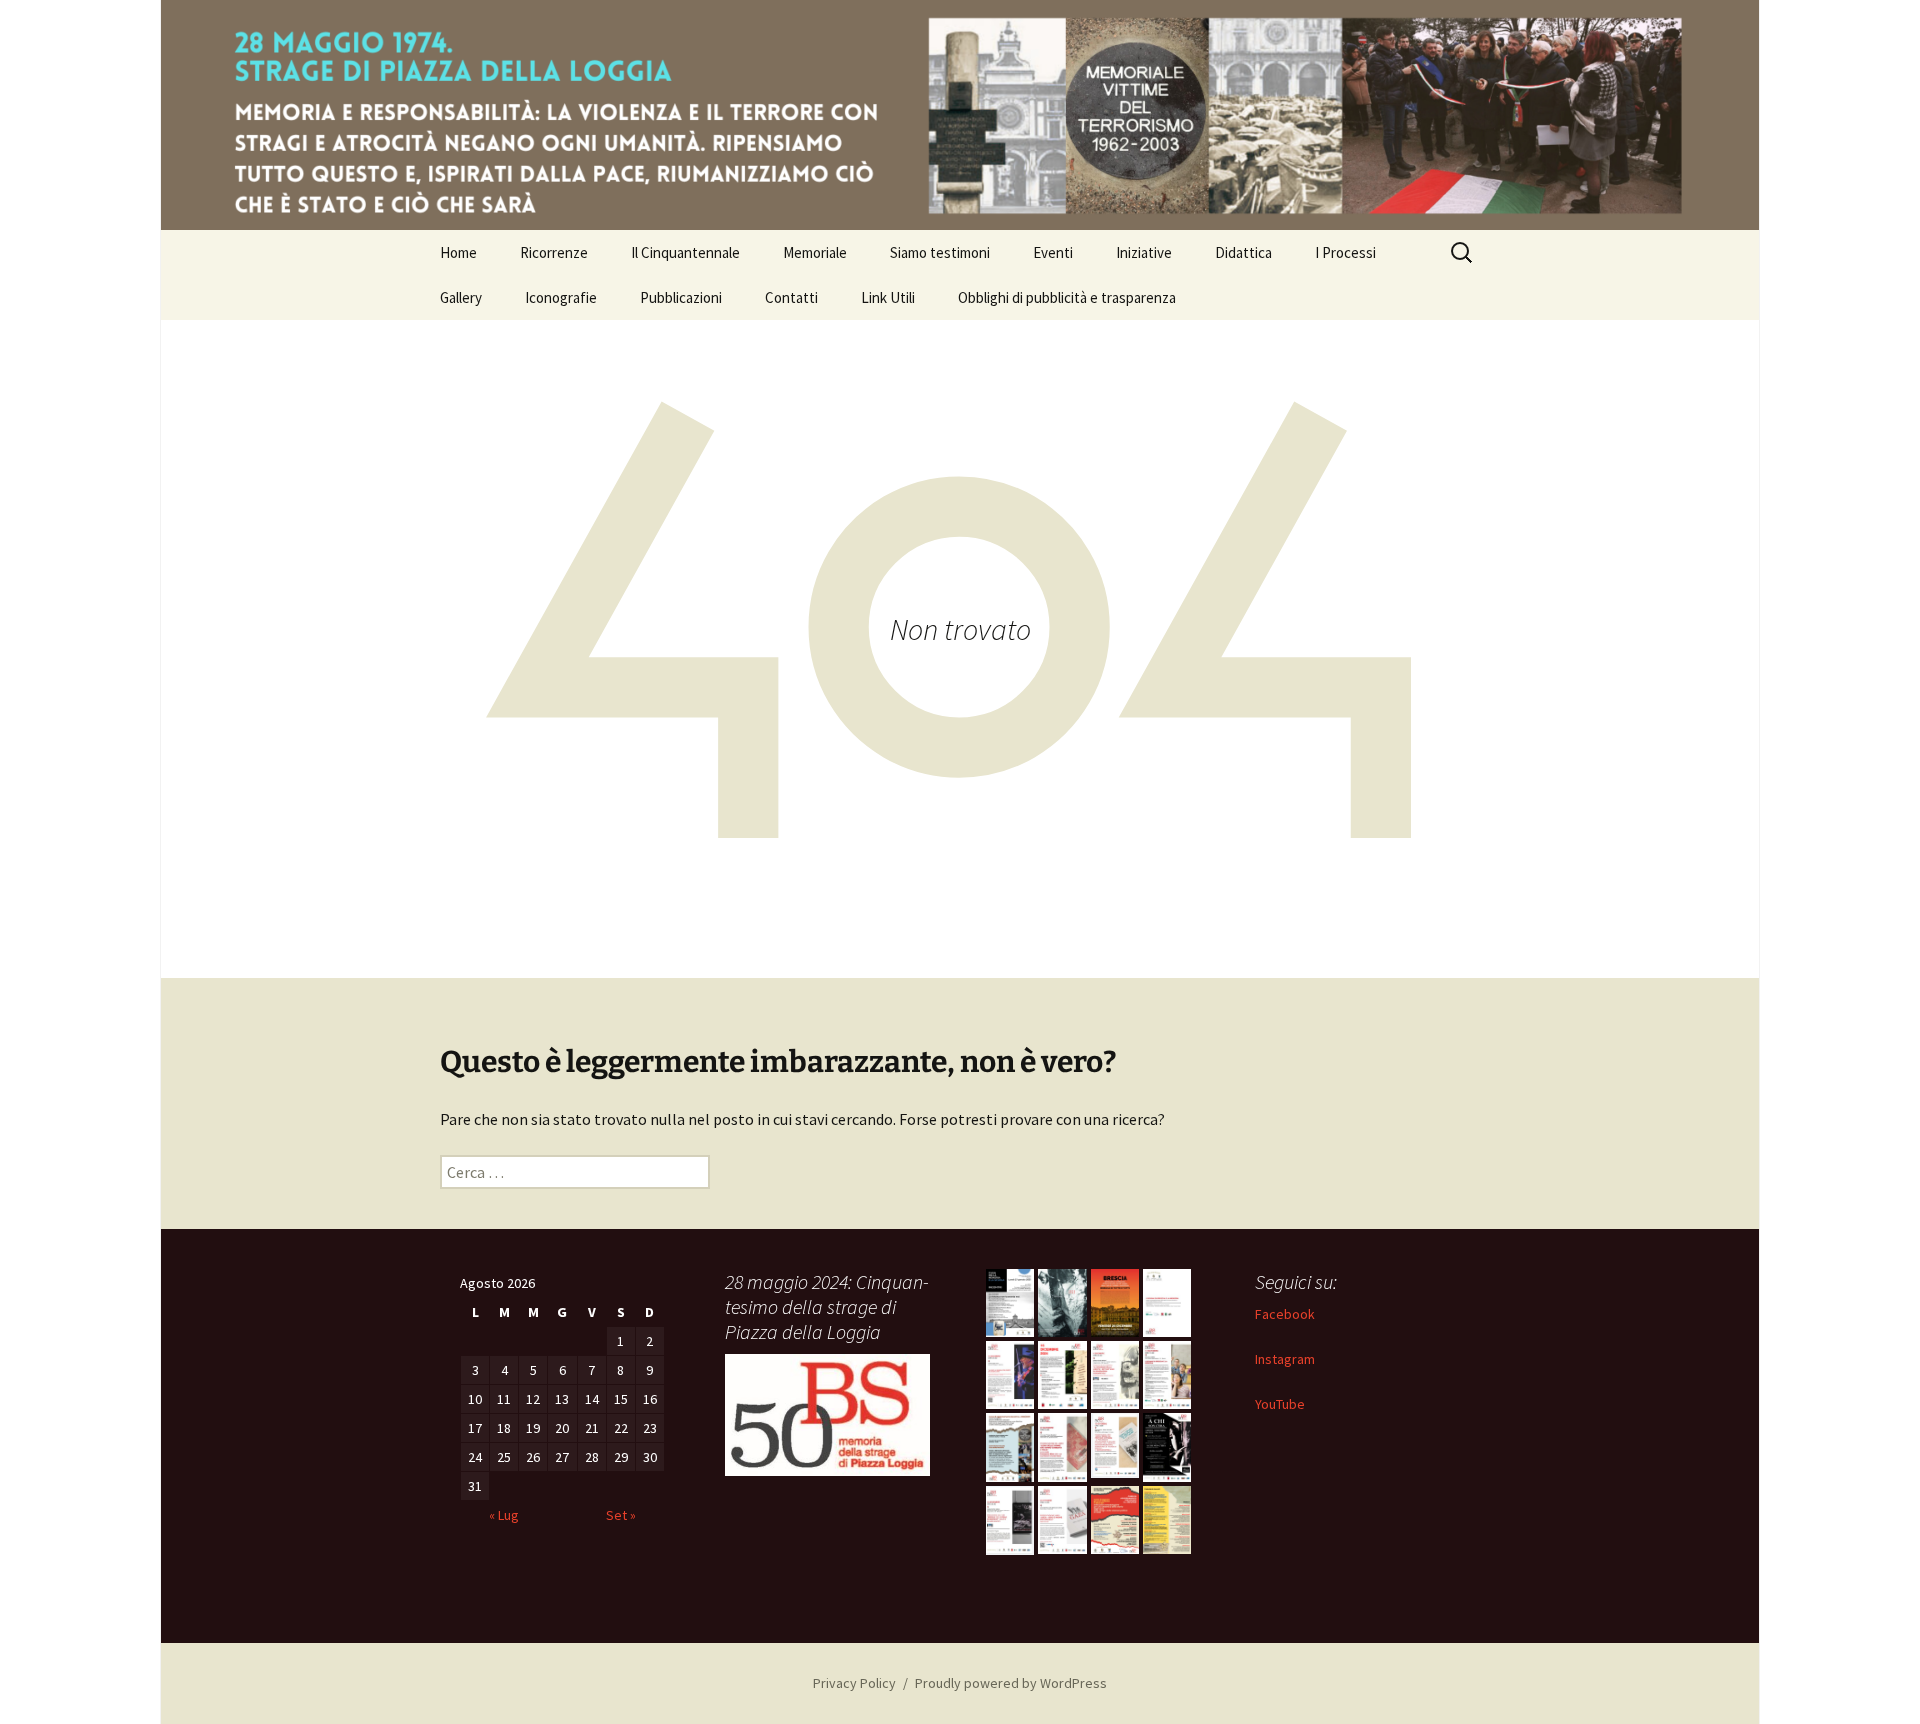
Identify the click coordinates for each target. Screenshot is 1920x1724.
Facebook (1285, 1314)
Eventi (1053, 252)
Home (458, 252)
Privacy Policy (854, 1683)
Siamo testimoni (940, 252)
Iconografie (561, 297)
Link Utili (888, 297)
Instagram (1285, 1359)
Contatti (791, 297)
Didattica (1243, 252)
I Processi (1345, 252)
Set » (621, 1515)
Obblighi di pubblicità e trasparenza (1067, 297)
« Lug (504, 1515)
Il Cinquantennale (685, 252)
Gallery (461, 297)
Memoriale (815, 252)
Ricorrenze (554, 252)
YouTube (1280, 1404)
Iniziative (1144, 252)
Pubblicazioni (681, 297)
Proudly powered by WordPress (1011, 1683)
